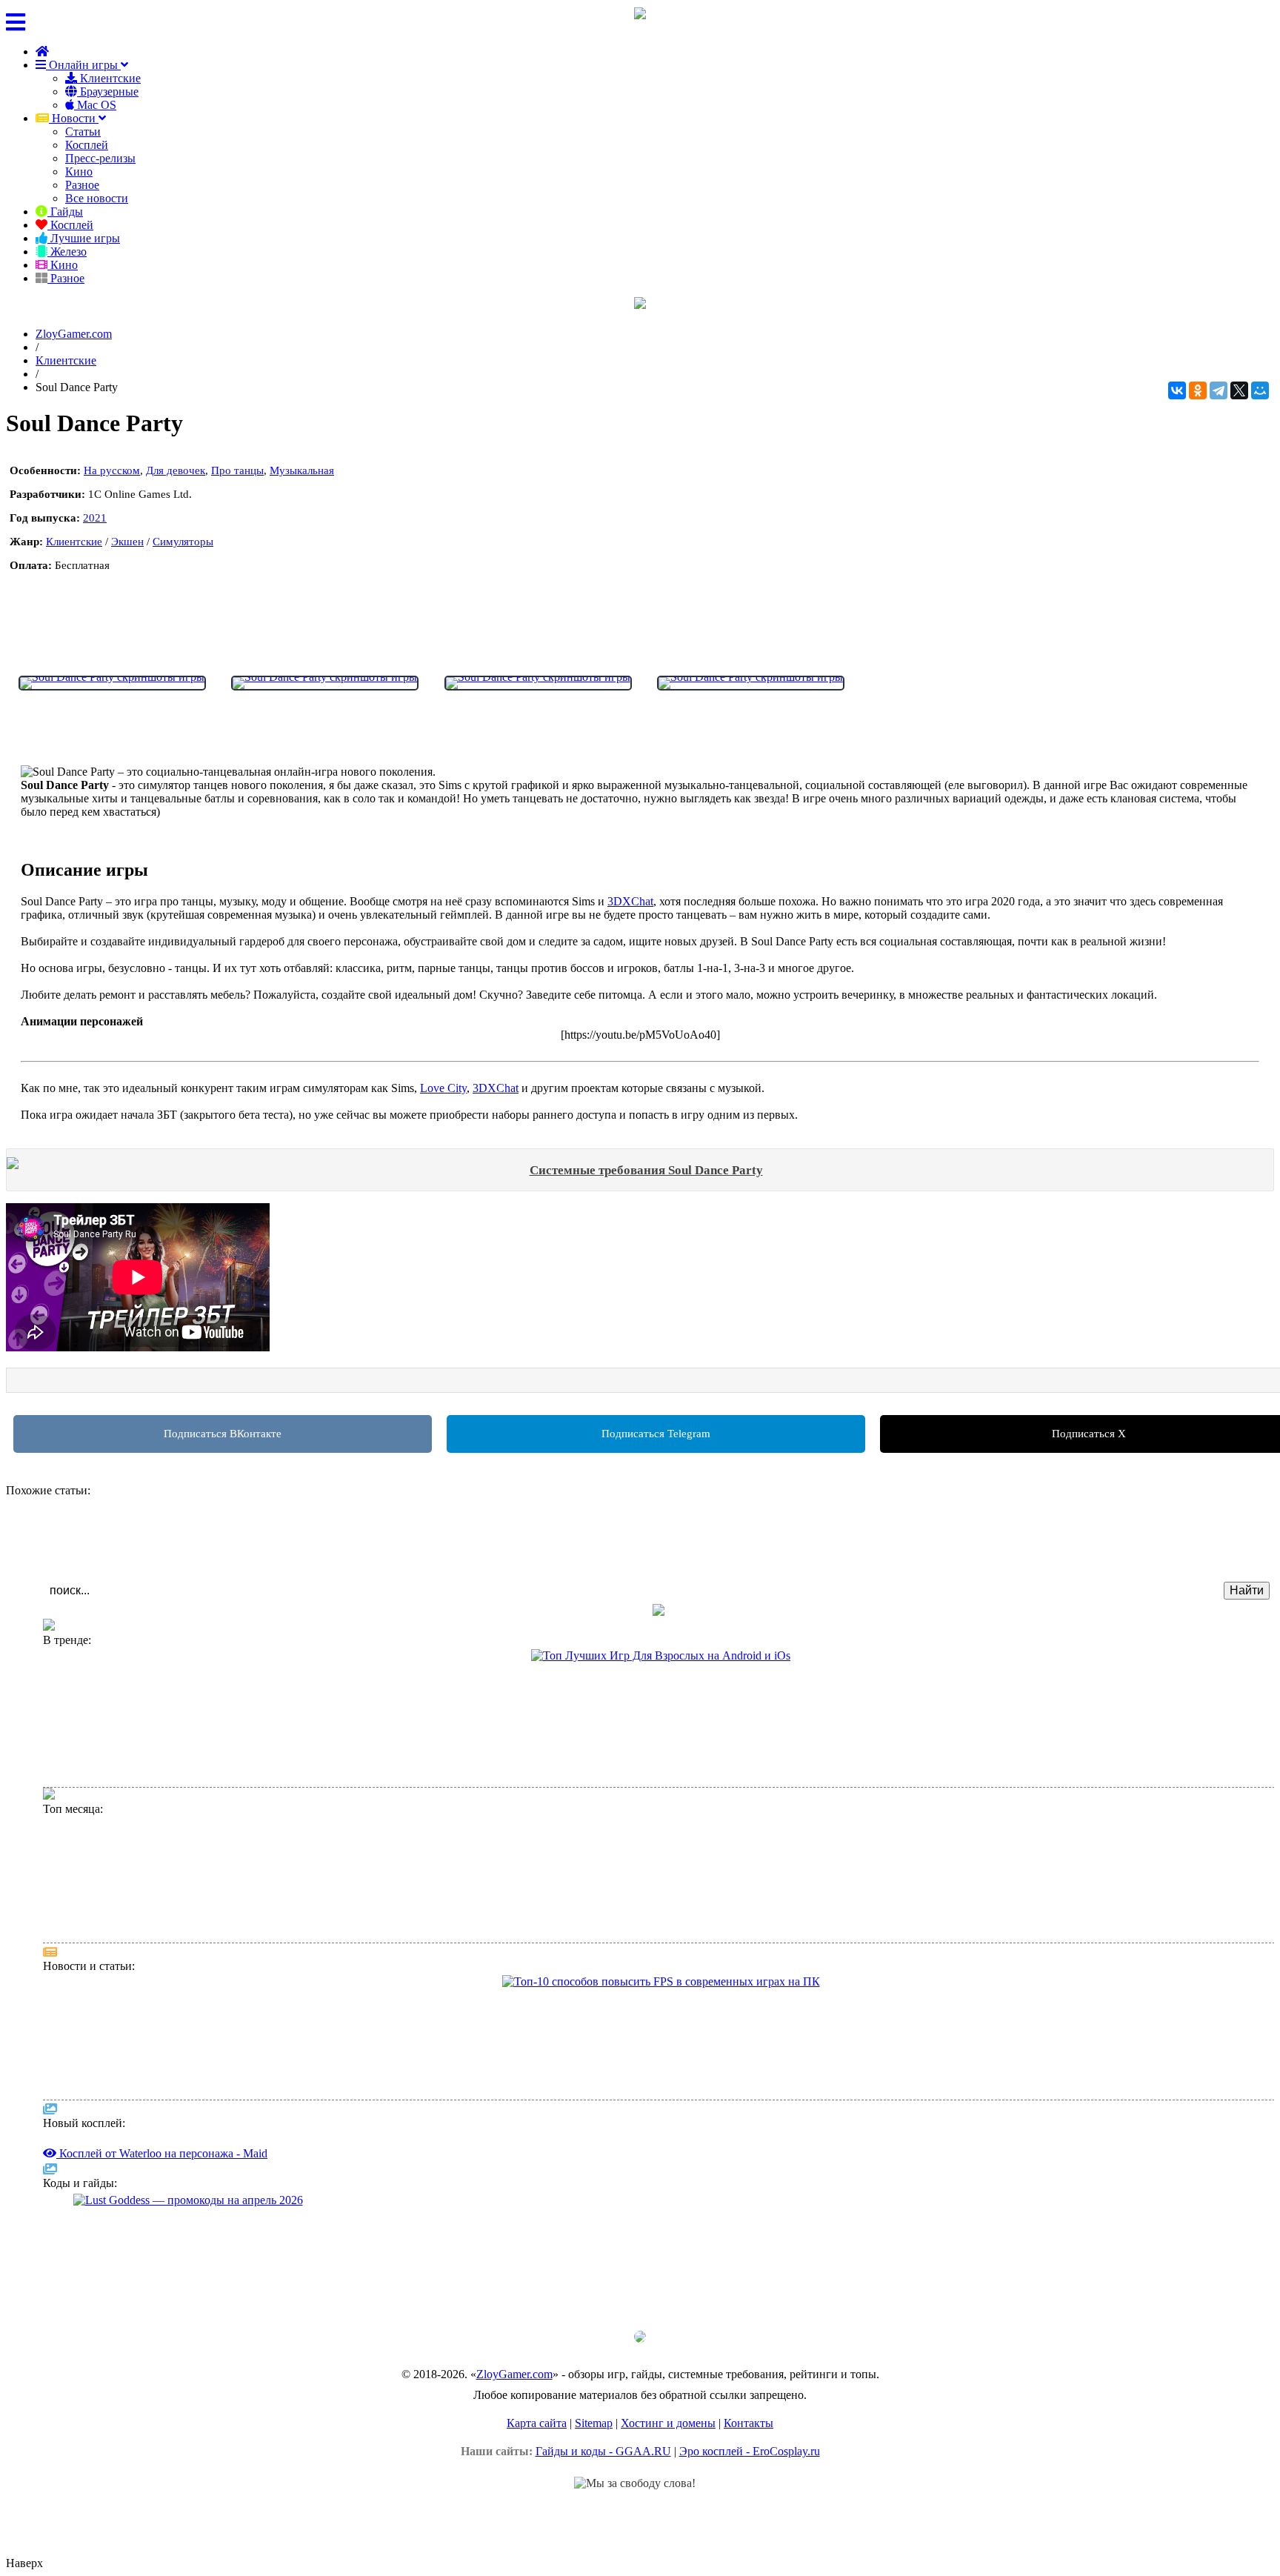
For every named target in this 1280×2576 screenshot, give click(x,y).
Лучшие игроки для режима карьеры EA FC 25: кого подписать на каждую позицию (249, 1750)
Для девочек (176, 470)
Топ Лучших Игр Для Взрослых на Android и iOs (170, 1672)
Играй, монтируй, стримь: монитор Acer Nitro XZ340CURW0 (195, 2294)
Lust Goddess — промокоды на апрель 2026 (154, 2216)
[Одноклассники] (1198, 390)
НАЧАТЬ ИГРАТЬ (67, 641)
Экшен (127, 542)
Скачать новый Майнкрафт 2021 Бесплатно (156, 1734)
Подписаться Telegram (656, 1434)
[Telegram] (1219, 390)
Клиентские (109, 78)
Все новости (97, 198)
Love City (443, 1088)
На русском (112, 470)
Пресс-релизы (100, 158)
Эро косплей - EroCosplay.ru (750, 2451)
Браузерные (108, 91)
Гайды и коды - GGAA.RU (603, 2451)
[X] (1239, 390)
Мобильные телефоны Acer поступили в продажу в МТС (187, 2029)
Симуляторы (183, 542)
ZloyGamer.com (514, 2374)
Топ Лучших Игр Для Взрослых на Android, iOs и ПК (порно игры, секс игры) (236, 1703)
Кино (79, 172)
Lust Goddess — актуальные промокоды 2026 (160, 1718)
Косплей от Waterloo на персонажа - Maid (153, 1921)
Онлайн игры (83, 65)
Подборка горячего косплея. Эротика (142, 1765)
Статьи (83, 132)
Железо (67, 252)
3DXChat (630, 901)
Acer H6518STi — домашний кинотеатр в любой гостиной (189, 2310)
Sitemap (594, 2423)
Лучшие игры (84, 238)
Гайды (65, 212)
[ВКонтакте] (1177, 390)
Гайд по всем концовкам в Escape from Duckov (163, 2263)
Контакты (749, 2423)
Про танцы (237, 470)
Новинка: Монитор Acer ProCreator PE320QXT (165, 2044)
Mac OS (95, 105)
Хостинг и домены (668, 2423)
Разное (82, 185)
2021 (95, 518)
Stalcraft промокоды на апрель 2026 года (148, 2232)
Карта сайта (537, 2423)
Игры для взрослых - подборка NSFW (144, 1687)
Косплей (87, 145)
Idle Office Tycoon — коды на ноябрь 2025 (152, 2279)
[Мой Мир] (1260, 390)
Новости (74, 118)
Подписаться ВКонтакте (223, 1434)
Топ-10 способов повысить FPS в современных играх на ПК (195, 1998)
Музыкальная (302, 470)
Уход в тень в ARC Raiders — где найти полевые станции (186, 2247)
